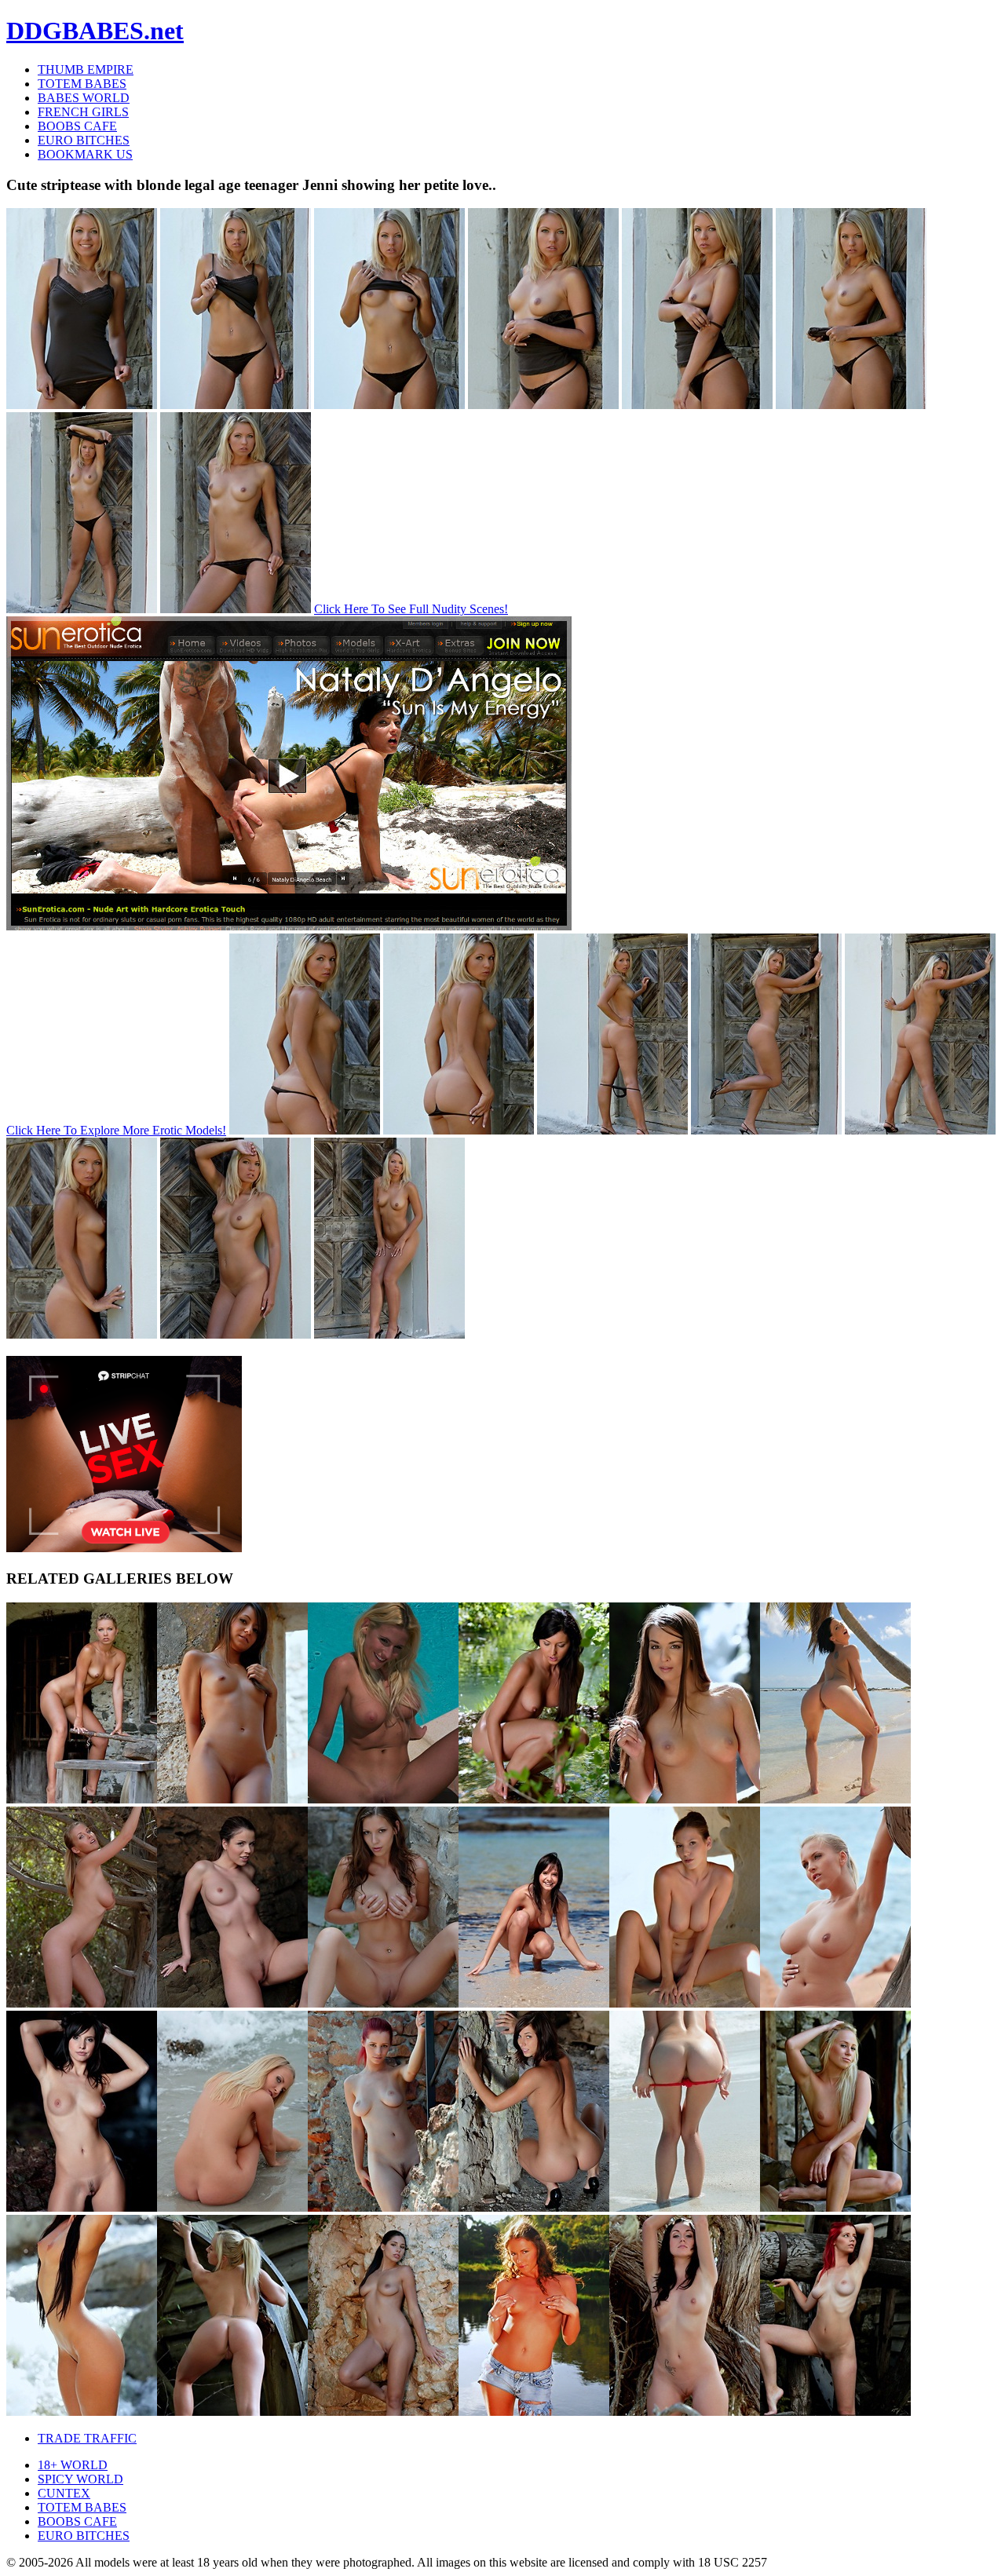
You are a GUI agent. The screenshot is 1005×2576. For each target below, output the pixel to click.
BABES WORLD (84, 98)
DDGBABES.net (95, 31)
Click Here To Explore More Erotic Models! (116, 1130)
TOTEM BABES (82, 84)
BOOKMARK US (85, 154)
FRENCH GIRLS (83, 112)
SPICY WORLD (80, 2479)
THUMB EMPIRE (86, 69)
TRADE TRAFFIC (87, 2438)
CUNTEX (64, 2493)
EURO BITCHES (84, 140)
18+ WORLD (73, 2465)
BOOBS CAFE (77, 126)
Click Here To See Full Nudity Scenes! (411, 609)
